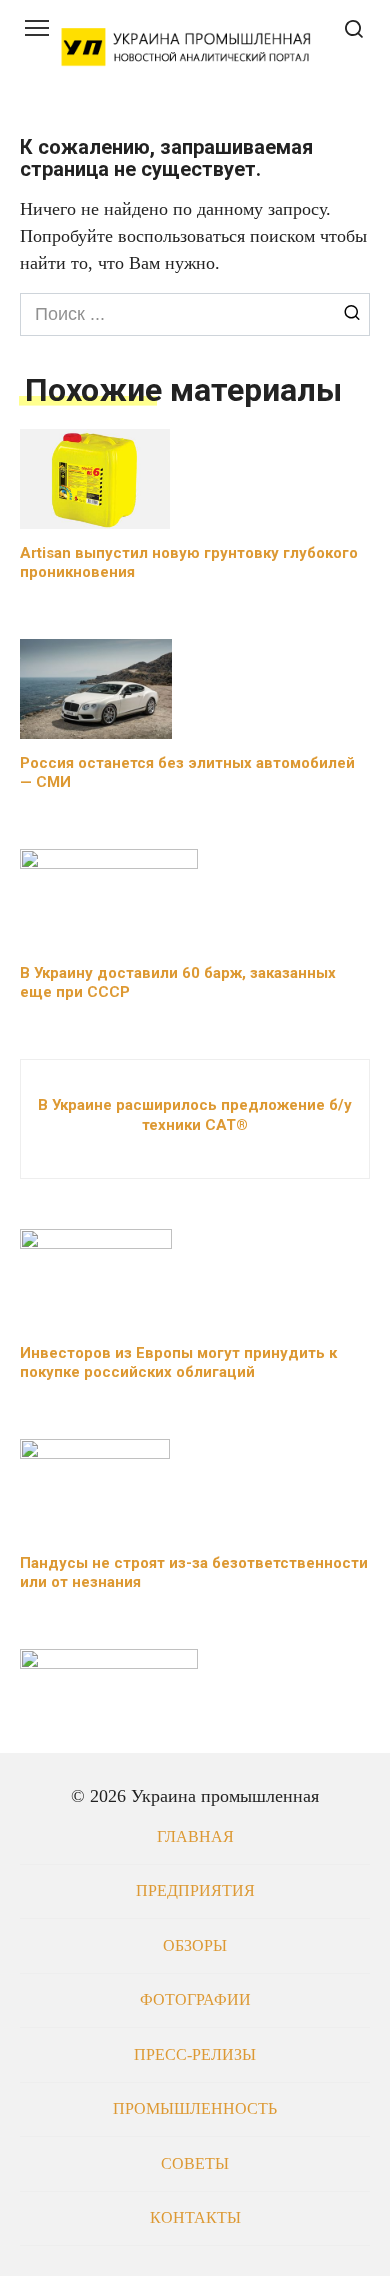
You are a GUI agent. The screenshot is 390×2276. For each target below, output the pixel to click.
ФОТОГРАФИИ (195, 2000)
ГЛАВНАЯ (195, 1837)
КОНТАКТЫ (195, 2218)
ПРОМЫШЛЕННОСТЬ (195, 2109)
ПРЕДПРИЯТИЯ (195, 1891)
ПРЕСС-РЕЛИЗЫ (195, 2055)
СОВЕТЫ (195, 2164)
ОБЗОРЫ (195, 1946)
